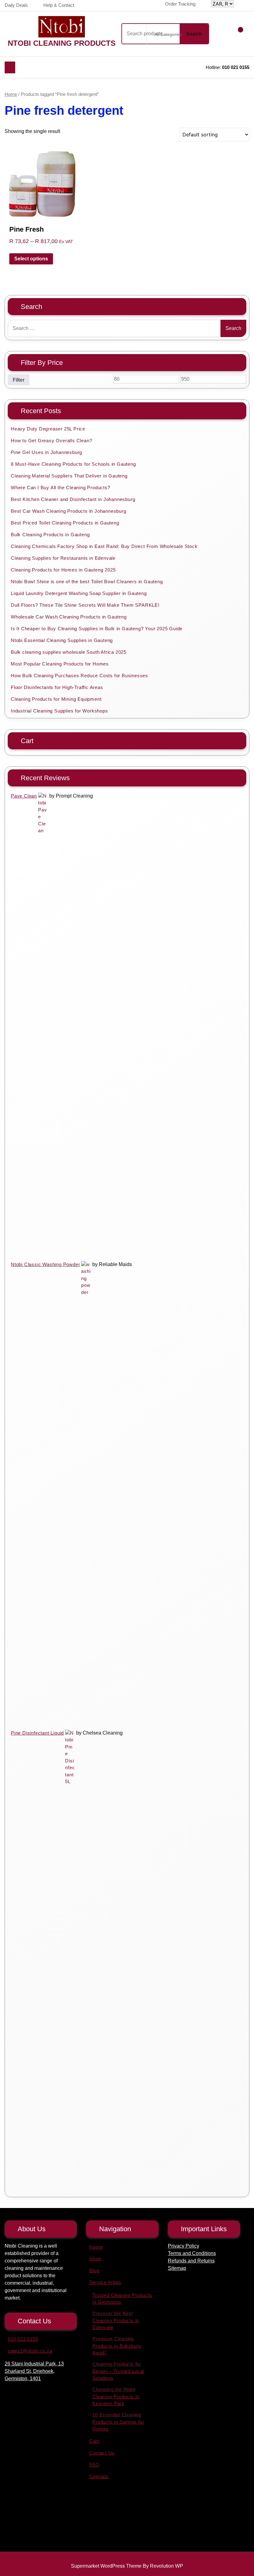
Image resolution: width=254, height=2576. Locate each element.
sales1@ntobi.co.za (30, 2351)
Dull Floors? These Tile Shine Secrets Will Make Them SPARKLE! (85, 605)
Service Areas (105, 2282)
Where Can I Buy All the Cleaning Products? (61, 488)
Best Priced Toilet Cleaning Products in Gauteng (65, 523)
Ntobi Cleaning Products (62, 43)
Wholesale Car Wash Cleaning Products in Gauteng (69, 617)
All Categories (168, 34)
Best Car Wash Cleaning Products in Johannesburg (69, 511)
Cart (94, 2441)
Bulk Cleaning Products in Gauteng (50, 535)
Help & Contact (59, 5)
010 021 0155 (236, 67)
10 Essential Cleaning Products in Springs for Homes (118, 2422)
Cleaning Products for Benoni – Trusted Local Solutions (118, 2371)
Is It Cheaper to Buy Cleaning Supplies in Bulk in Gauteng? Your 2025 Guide (97, 629)
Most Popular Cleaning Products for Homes (60, 664)
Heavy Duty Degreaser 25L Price (48, 429)
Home (11, 94)
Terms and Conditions (192, 2253)
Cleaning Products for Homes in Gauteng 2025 (63, 570)
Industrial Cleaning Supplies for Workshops (59, 711)
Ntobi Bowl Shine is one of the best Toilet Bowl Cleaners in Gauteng (87, 582)
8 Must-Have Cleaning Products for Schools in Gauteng (73, 464)
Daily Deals (16, 5)
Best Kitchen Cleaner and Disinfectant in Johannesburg (73, 499)
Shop (95, 2259)
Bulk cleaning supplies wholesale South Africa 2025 (69, 652)
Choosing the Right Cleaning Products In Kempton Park (116, 2396)
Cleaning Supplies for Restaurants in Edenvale (63, 558)
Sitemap (177, 2268)
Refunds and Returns (191, 2261)
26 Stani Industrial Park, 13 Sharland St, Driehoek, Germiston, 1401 (34, 2371)
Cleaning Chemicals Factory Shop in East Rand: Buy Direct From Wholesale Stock (104, 546)
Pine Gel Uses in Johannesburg (46, 452)
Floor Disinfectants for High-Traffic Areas (57, 687)
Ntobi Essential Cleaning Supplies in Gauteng (62, 640)
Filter (19, 380)
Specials (99, 2476)
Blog (94, 2270)
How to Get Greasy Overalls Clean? (51, 441)
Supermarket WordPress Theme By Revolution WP (127, 2566)
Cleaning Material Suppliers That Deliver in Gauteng (69, 476)
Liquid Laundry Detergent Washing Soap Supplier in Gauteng (79, 593)
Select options (31, 259)
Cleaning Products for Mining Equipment (56, 699)
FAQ (94, 2465)
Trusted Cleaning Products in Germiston (122, 2299)
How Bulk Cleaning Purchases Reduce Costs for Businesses (79, 676)
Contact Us (102, 2453)
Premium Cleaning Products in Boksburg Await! (117, 2346)
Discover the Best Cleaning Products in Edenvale (116, 2320)
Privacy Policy (184, 2246)
